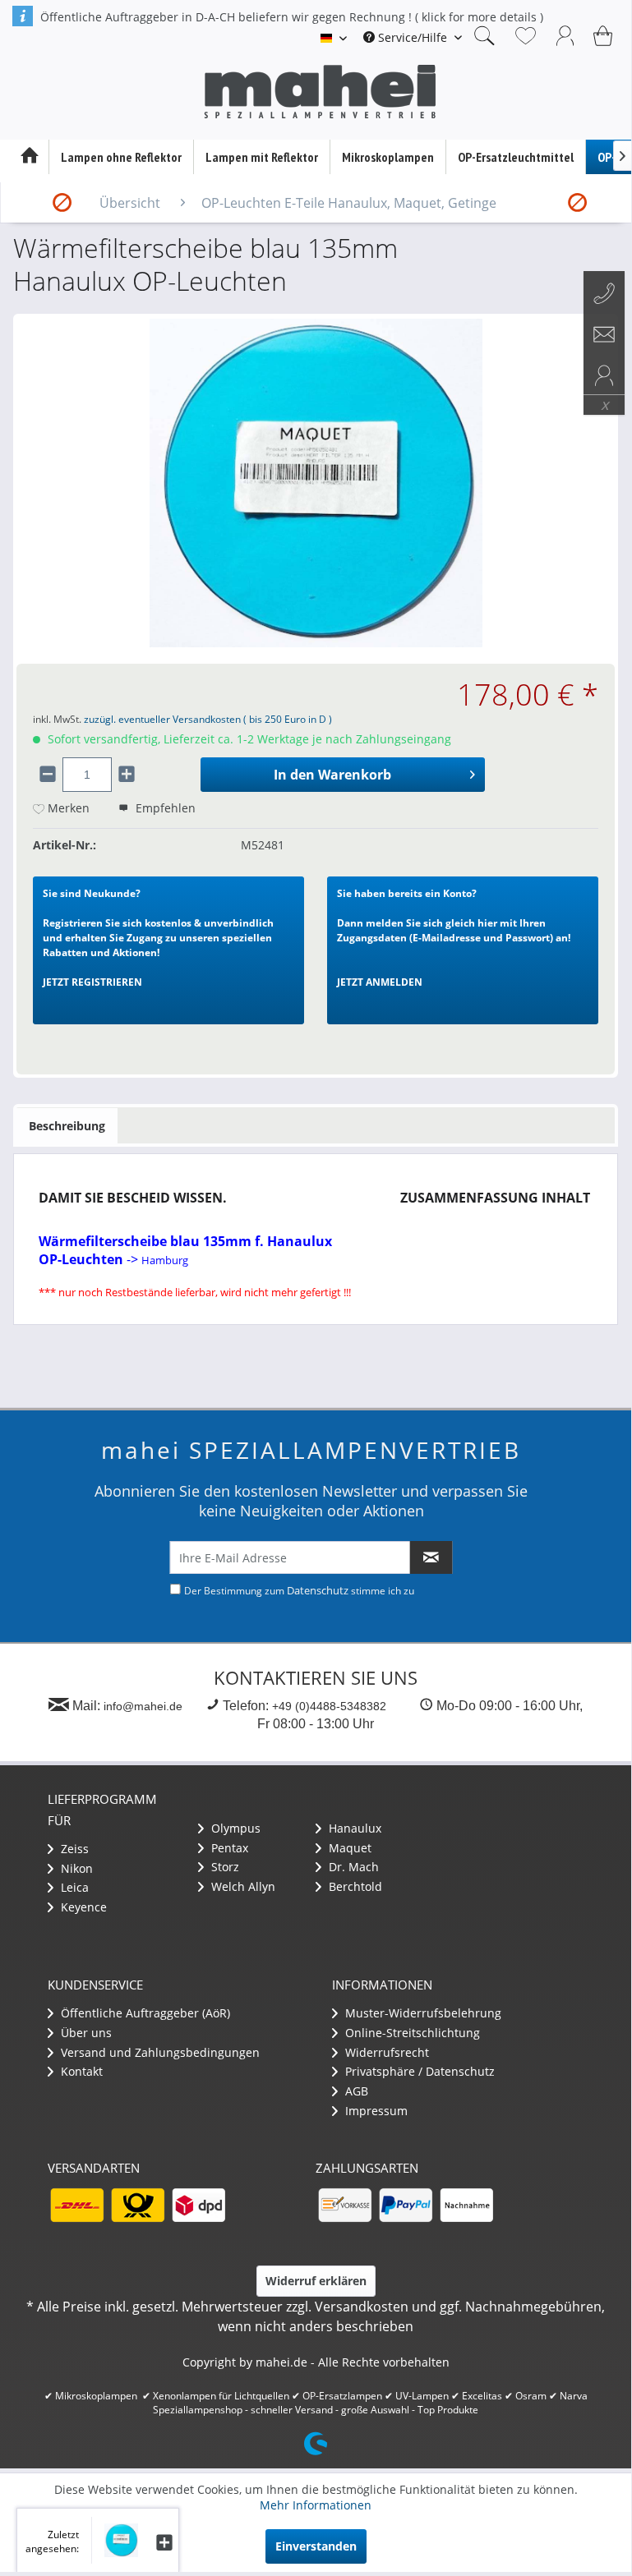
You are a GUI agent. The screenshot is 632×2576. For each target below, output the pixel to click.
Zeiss (73, 1849)
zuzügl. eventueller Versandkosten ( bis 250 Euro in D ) (208, 719)
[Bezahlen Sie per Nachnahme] (466, 2205)
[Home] (29, 157)
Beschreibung (67, 1126)
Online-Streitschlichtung (411, 2033)
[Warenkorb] (604, 35)
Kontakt (80, 2071)
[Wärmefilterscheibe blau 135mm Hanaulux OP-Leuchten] (115, 2540)
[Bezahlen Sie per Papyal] (405, 2205)
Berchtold (354, 1886)
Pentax (228, 1848)
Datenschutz (318, 1590)
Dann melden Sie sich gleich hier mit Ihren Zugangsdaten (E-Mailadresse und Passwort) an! (454, 938)
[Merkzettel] (526, 35)
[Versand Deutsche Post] (137, 2205)
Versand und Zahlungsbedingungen (159, 2052)
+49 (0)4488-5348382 (329, 1706)
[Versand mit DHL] (76, 2205)
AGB (355, 2091)
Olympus (234, 1828)
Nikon (75, 1868)
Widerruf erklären (316, 2281)
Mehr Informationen (316, 2505)
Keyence (82, 1907)
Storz (224, 1867)
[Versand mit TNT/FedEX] (198, 2205)
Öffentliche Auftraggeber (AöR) (144, 2013)
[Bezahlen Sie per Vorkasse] (344, 2205)
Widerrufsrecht (385, 2052)
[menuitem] (413, 37)
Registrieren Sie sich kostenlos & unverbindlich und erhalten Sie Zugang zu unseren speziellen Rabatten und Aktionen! (158, 938)
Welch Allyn (242, 1886)
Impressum (375, 2111)
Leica (73, 1887)
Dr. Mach (352, 1867)
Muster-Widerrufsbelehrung (422, 2013)
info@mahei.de (143, 1706)
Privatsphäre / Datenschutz (418, 2071)
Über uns (85, 2033)
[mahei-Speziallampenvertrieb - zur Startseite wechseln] (320, 92)
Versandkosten (362, 2307)
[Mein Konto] (566, 35)
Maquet (348, 1848)
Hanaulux (353, 1828)
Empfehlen (164, 808)
